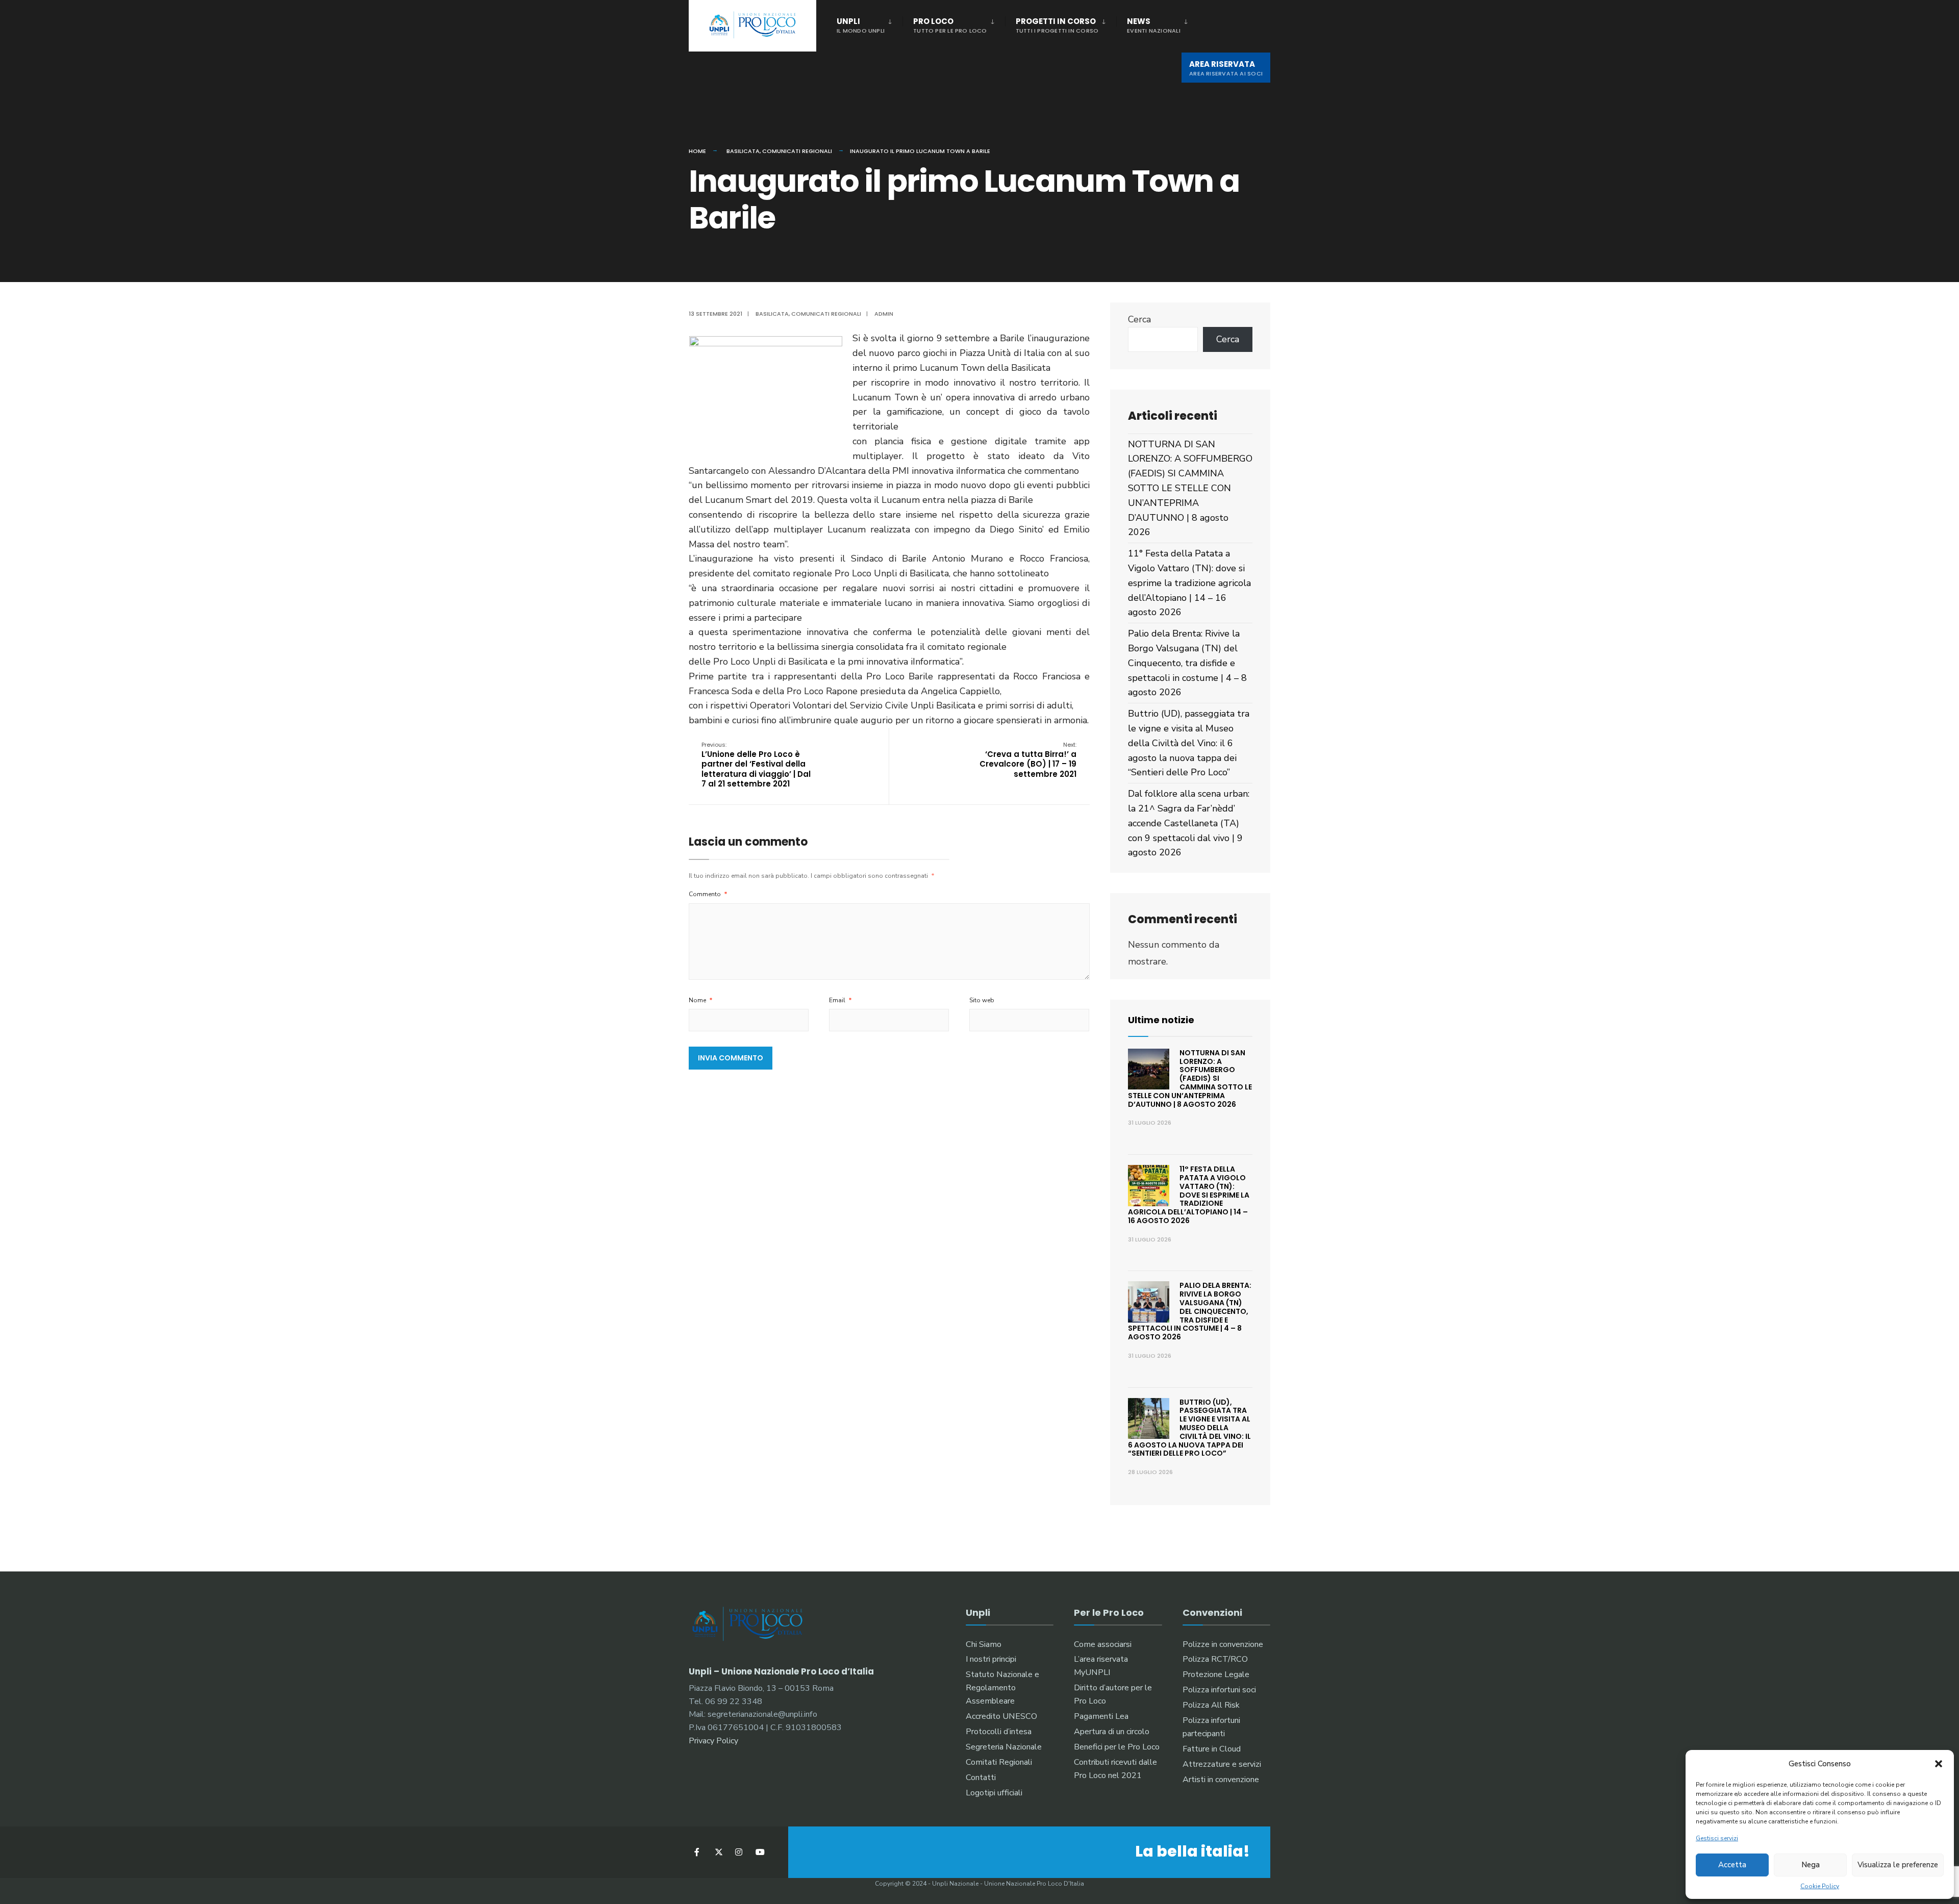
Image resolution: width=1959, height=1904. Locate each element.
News (1154, 25)
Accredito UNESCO (1001, 1716)
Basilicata (743, 151)
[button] (1939, 1764)
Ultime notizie (1161, 1020)
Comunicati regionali (797, 151)
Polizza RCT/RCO (1215, 1659)
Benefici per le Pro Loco (1117, 1747)
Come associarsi (1103, 1644)
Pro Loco (950, 25)
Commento (708, 894)
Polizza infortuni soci (1219, 1690)
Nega (1811, 1865)
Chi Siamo (984, 1644)
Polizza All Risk (1211, 1705)
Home (697, 151)
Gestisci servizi (1717, 1838)
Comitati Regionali (999, 1762)
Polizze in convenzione (1223, 1644)
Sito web (982, 1000)
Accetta (1732, 1865)
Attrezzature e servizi (1222, 1764)
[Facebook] (698, 1852)
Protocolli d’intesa (999, 1732)
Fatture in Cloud (1212, 1749)
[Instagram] (738, 1852)
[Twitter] (718, 1852)
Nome (701, 1000)
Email (840, 1000)
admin (884, 314)
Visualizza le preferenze (1898, 1865)
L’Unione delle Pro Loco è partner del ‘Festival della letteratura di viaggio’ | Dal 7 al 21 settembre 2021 (756, 765)
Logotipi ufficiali (994, 1793)
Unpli (861, 25)
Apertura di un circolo (1112, 1732)
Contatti (981, 1778)
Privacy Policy (713, 1741)
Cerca (1139, 319)
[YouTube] (759, 1852)
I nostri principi (991, 1659)
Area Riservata (1226, 68)
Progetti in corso (1057, 25)
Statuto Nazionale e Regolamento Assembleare (1002, 1688)
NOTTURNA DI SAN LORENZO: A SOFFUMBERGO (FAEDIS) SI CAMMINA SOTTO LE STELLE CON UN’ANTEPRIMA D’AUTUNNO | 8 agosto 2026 (1190, 488)
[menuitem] (870, 23)
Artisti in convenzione (1221, 1780)
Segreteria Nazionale (1004, 1747)
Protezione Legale (1216, 1674)
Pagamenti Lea (1101, 1716)
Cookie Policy (1820, 1886)
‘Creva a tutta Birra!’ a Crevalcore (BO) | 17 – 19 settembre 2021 (1028, 760)
